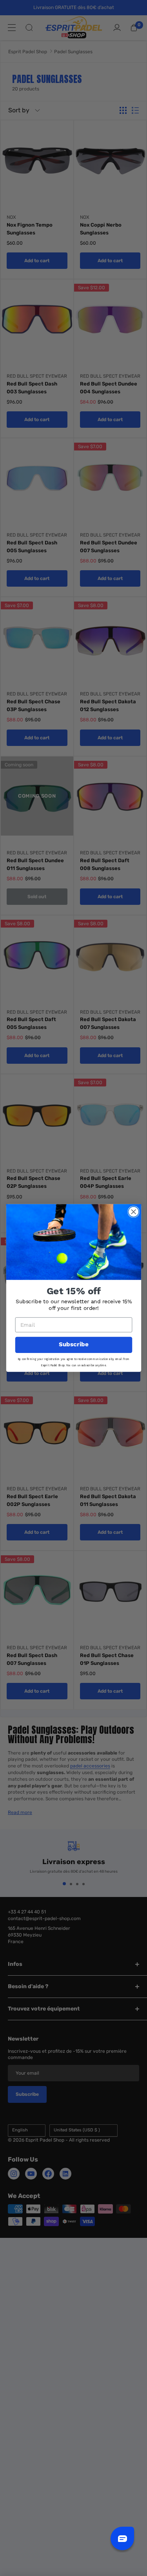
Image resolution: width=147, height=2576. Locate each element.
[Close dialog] (133, 1212)
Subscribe (73, 1345)
